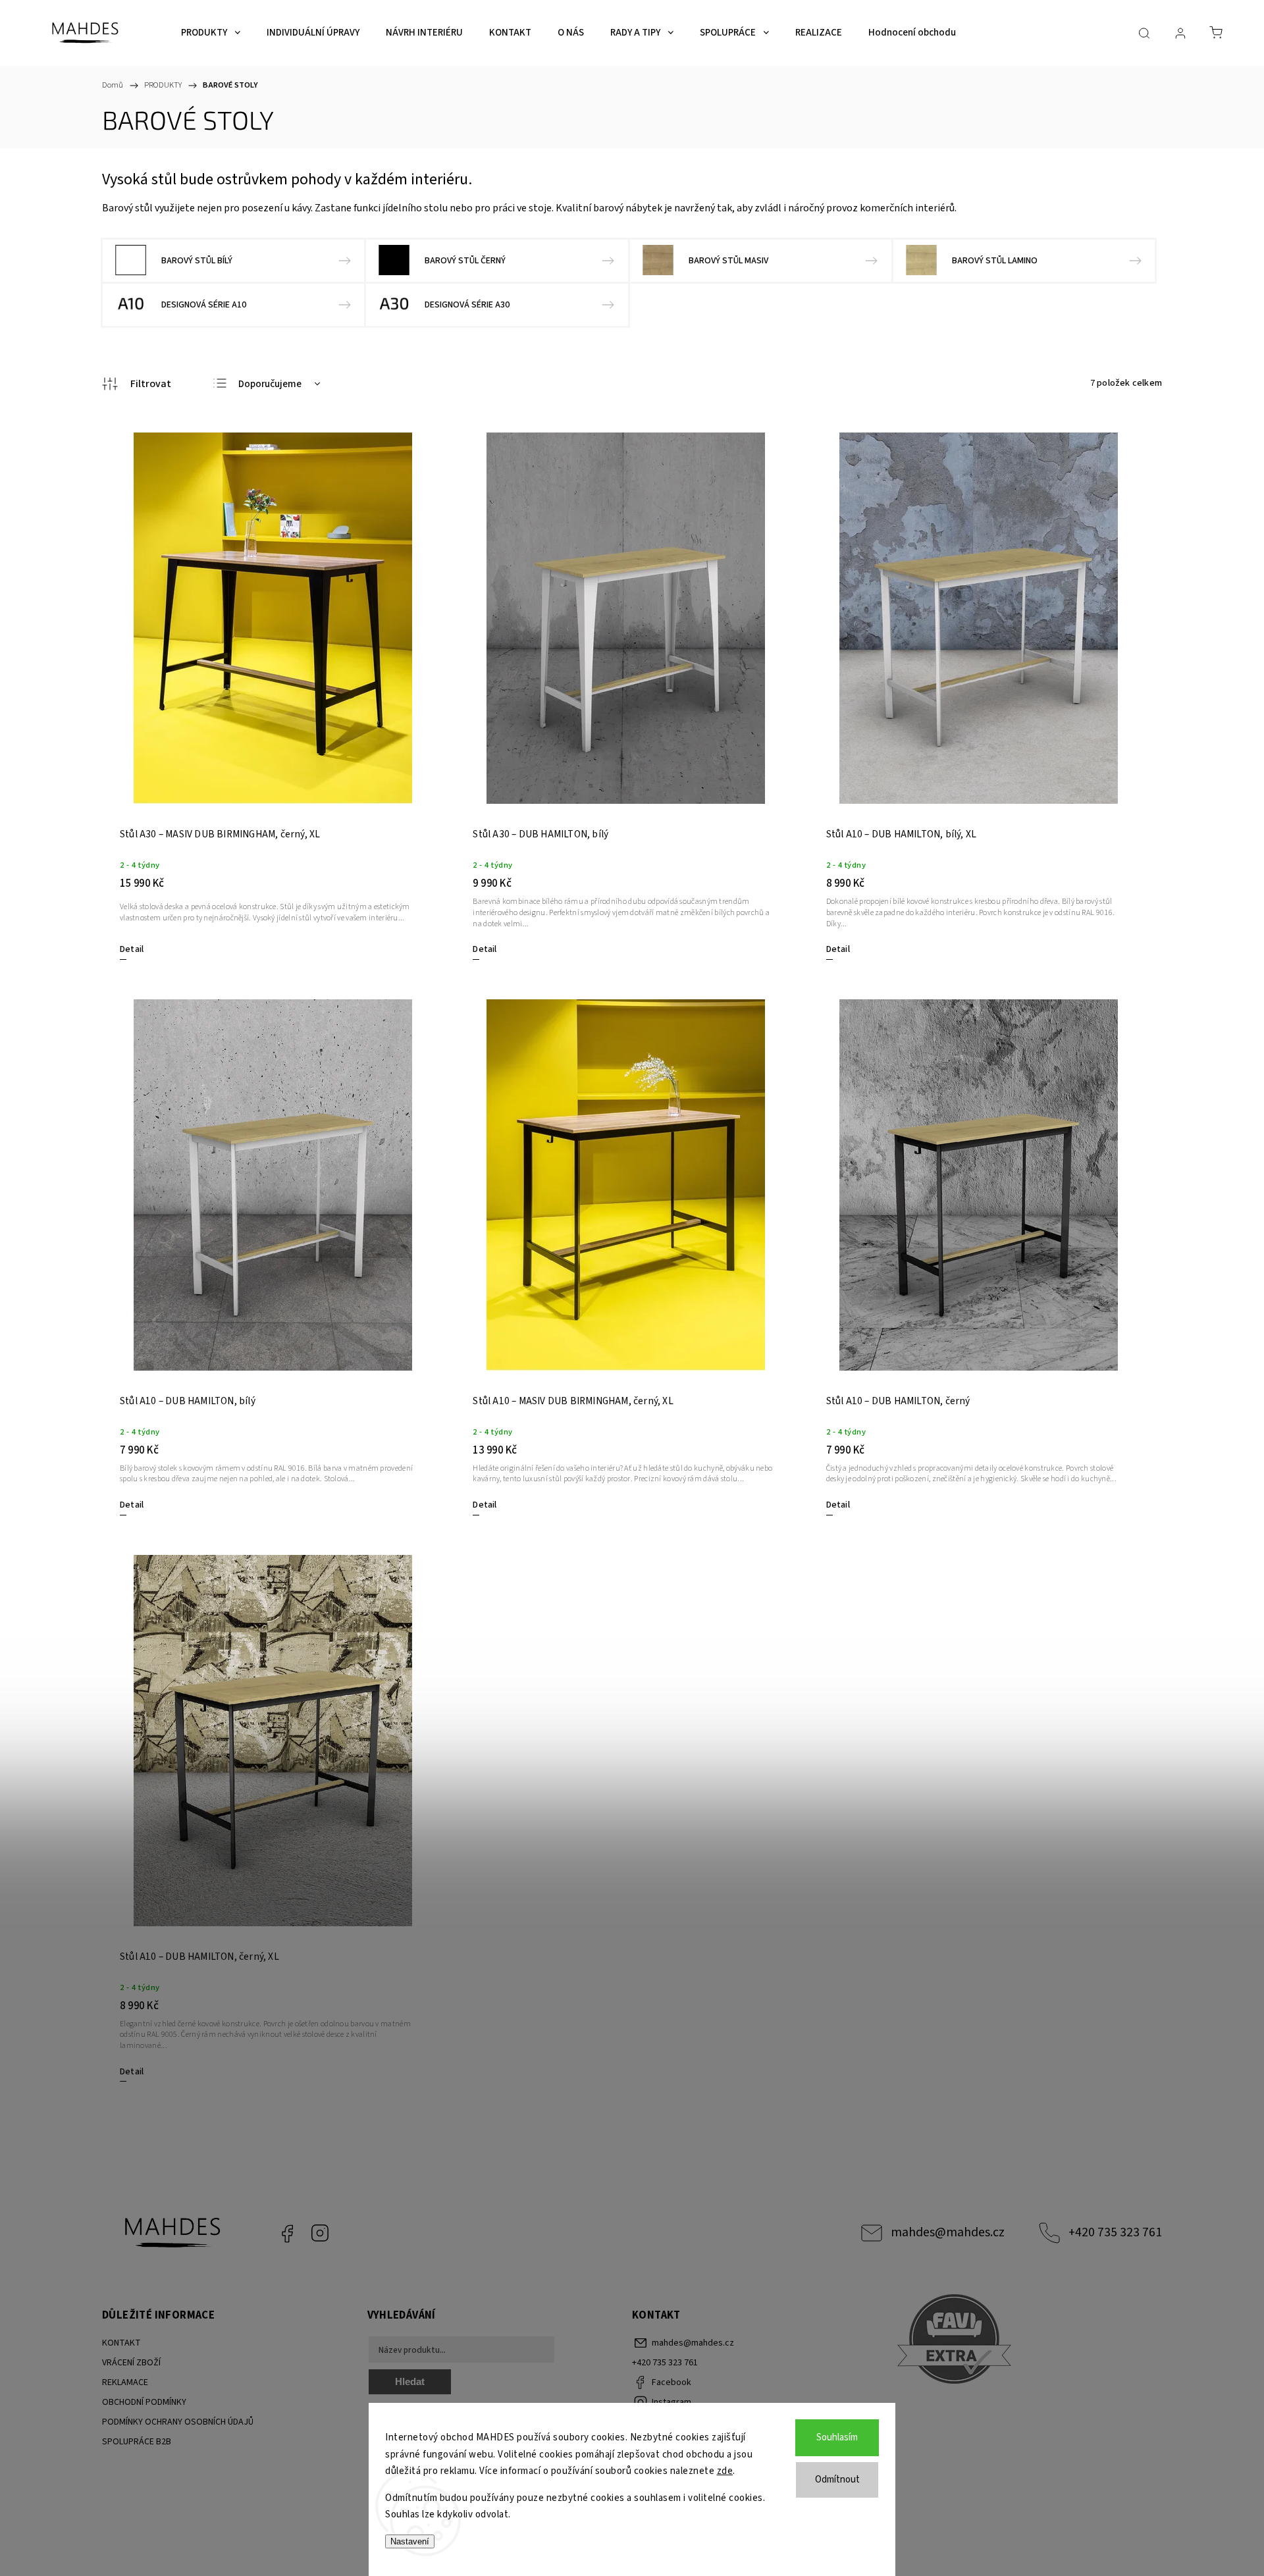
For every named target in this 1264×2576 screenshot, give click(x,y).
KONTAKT (121, 2343)
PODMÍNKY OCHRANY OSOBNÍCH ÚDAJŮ (178, 2422)
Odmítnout (837, 2480)
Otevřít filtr (137, 384)
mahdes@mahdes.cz (948, 2232)
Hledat (410, 2381)
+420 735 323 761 (1115, 2232)
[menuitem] (211, 33)
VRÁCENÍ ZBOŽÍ (131, 2363)
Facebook (287, 2233)
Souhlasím (837, 2437)
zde (725, 2471)
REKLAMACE (125, 2382)
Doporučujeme (270, 384)
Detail (132, 949)
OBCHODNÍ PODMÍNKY (144, 2402)
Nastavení (410, 2541)
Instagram (320, 2233)
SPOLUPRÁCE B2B (137, 2442)
